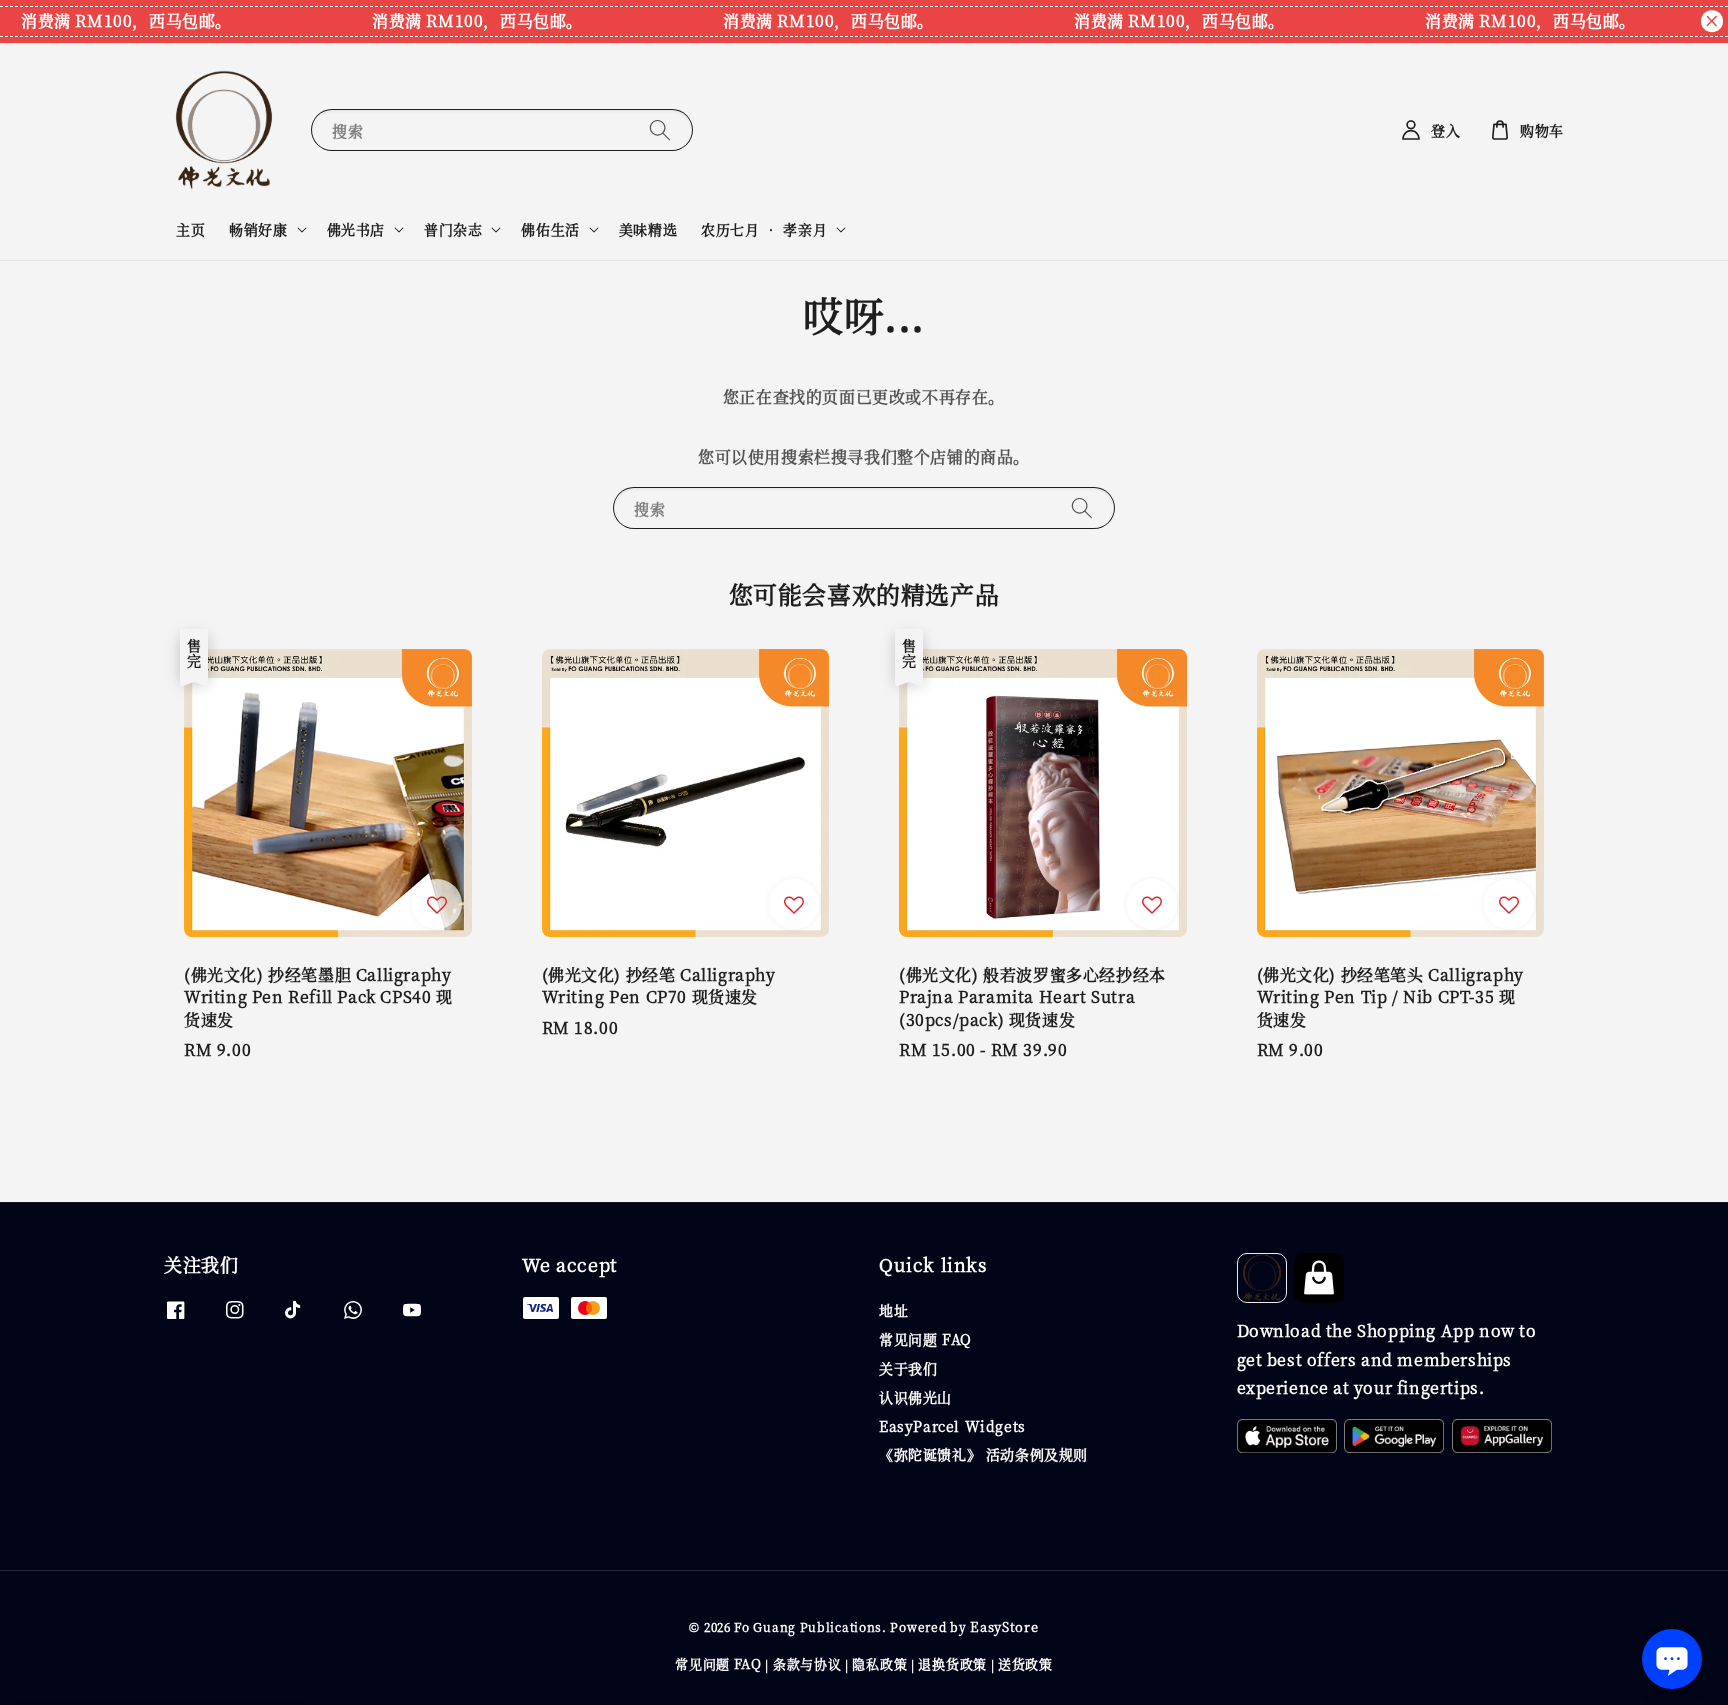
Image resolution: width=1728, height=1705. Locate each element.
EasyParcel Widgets (952, 1426)
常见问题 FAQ (925, 1339)
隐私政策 (879, 1663)
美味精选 (648, 229)
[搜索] (660, 129)
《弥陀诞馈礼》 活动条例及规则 (983, 1454)
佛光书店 (356, 229)
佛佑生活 (550, 229)
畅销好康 (258, 229)
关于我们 (908, 1368)
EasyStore (1004, 1626)
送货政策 (1025, 1663)
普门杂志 (453, 229)
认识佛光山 (915, 1397)
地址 (893, 1310)
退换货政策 (952, 1663)
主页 (190, 229)
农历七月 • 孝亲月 (764, 229)
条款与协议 (807, 1663)
